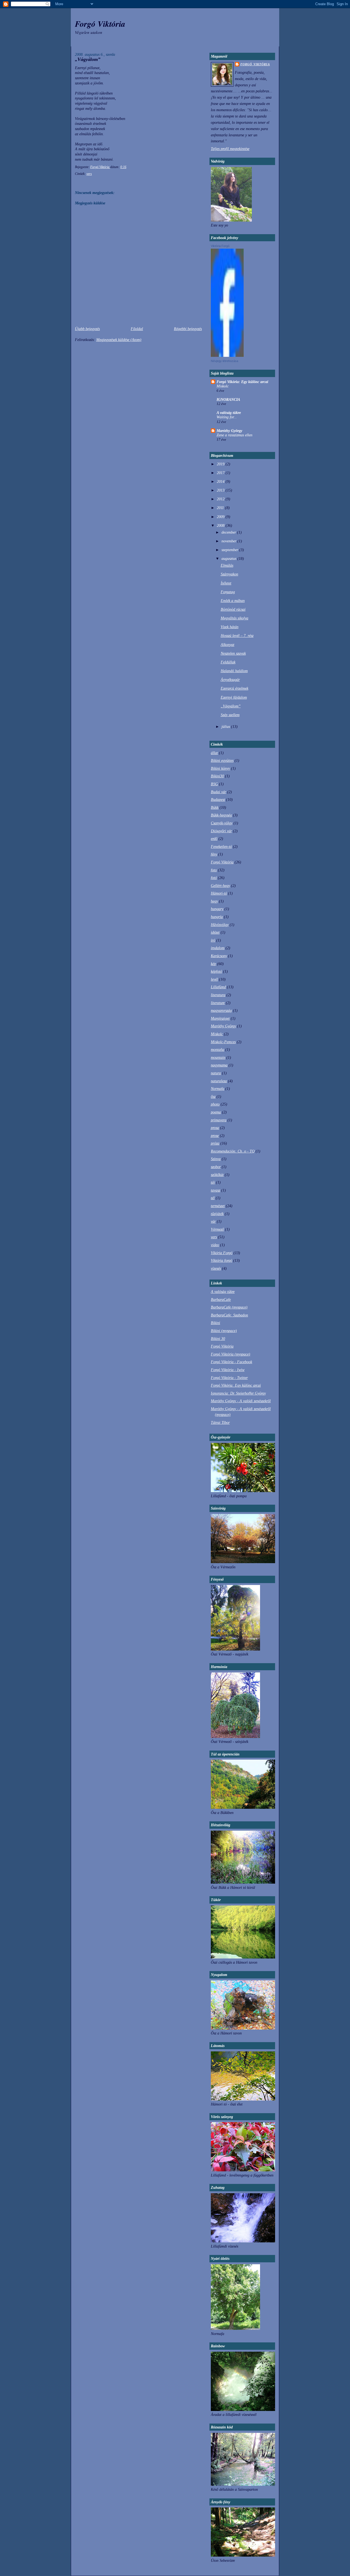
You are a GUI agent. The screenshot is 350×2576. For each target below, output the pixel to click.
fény (214, 854)
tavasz (215, 1190)
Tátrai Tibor (220, 1422)
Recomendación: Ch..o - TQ (233, 1151)
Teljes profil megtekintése (230, 149)
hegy (214, 901)
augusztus (229, 558)
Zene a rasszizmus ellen (234, 435)
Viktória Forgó (220, 246)
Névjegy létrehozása (224, 361)
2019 (221, 464)
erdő (214, 839)
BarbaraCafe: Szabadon (229, 1315)
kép (213, 964)
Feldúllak (228, 662)
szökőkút (217, 1175)
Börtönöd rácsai (233, 609)
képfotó (216, 971)
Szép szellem (230, 715)
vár (213, 1221)
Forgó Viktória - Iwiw (228, 1370)
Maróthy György (229, 431)
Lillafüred (218, 987)
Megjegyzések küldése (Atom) (119, 340)
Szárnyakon (229, 574)
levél (214, 979)
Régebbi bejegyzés (188, 329)
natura (216, 1073)
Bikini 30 (218, 1339)
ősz (213, 1096)
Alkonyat (227, 645)
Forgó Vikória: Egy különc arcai (242, 382)
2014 (221, 481)
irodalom (218, 948)
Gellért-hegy (220, 886)
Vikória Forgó (222, 1253)
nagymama (219, 1065)
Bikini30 (217, 776)
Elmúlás (227, 565)
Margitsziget (220, 1018)
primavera (219, 1120)
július (226, 727)
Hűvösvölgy (220, 925)
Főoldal (137, 329)
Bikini (215, 1323)
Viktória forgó (221, 1260)
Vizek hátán (230, 627)
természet (218, 1206)
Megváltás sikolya (234, 618)
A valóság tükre (229, 413)
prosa (215, 1128)
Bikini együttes (222, 760)
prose (215, 1136)
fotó (214, 878)
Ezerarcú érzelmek (234, 688)
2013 (221, 490)
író (213, 940)
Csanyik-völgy (222, 823)
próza (215, 1143)
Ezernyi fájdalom (234, 697)
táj (213, 1182)
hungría (217, 917)
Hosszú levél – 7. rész (237, 636)
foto (214, 870)
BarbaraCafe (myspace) (229, 1307)
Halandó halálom (234, 671)
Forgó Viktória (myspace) (231, 1354)
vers (89, 174)
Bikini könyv (220, 768)
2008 (221, 525)
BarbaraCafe (221, 1299)
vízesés (216, 1268)
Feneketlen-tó (221, 846)
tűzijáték (217, 1214)
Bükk (215, 807)
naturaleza (219, 1081)
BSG (214, 784)
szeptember (230, 550)
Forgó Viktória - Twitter (229, 1378)
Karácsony (219, 956)
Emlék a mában (233, 601)
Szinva (216, 1159)
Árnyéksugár (230, 680)
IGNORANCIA (228, 399)
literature (218, 1003)
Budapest (218, 799)
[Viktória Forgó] (227, 355)
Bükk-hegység (221, 815)
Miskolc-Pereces (223, 1042)
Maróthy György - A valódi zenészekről (241, 1401)
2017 (221, 473)
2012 (221, 499)
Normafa (218, 1089)
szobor (216, 1167)
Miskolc (223, 386)
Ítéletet (226, 583)
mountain (218, 1057)
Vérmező (217, 1229)
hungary (217, 909)
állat (214, 753)
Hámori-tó (219, 893)
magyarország (221, 1010)
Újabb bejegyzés (87, 329)
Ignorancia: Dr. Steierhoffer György (238, 1393)
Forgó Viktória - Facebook (231, 1362)
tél (213, 1198)
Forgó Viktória (100, 24)
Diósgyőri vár (221, 831)
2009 (221, 517)
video (215, 1245)
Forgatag (228, 592)
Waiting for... (227, 417)
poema (216, 1112)
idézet (215, 932)
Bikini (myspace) (224, 1331)
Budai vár (218, 792)
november (229, 541)
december (229, 532)
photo (215, 1104)
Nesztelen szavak (233, 653)
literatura (218, 995)
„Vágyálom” (231, 706)
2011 (221, 508)
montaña (218, 1049)
